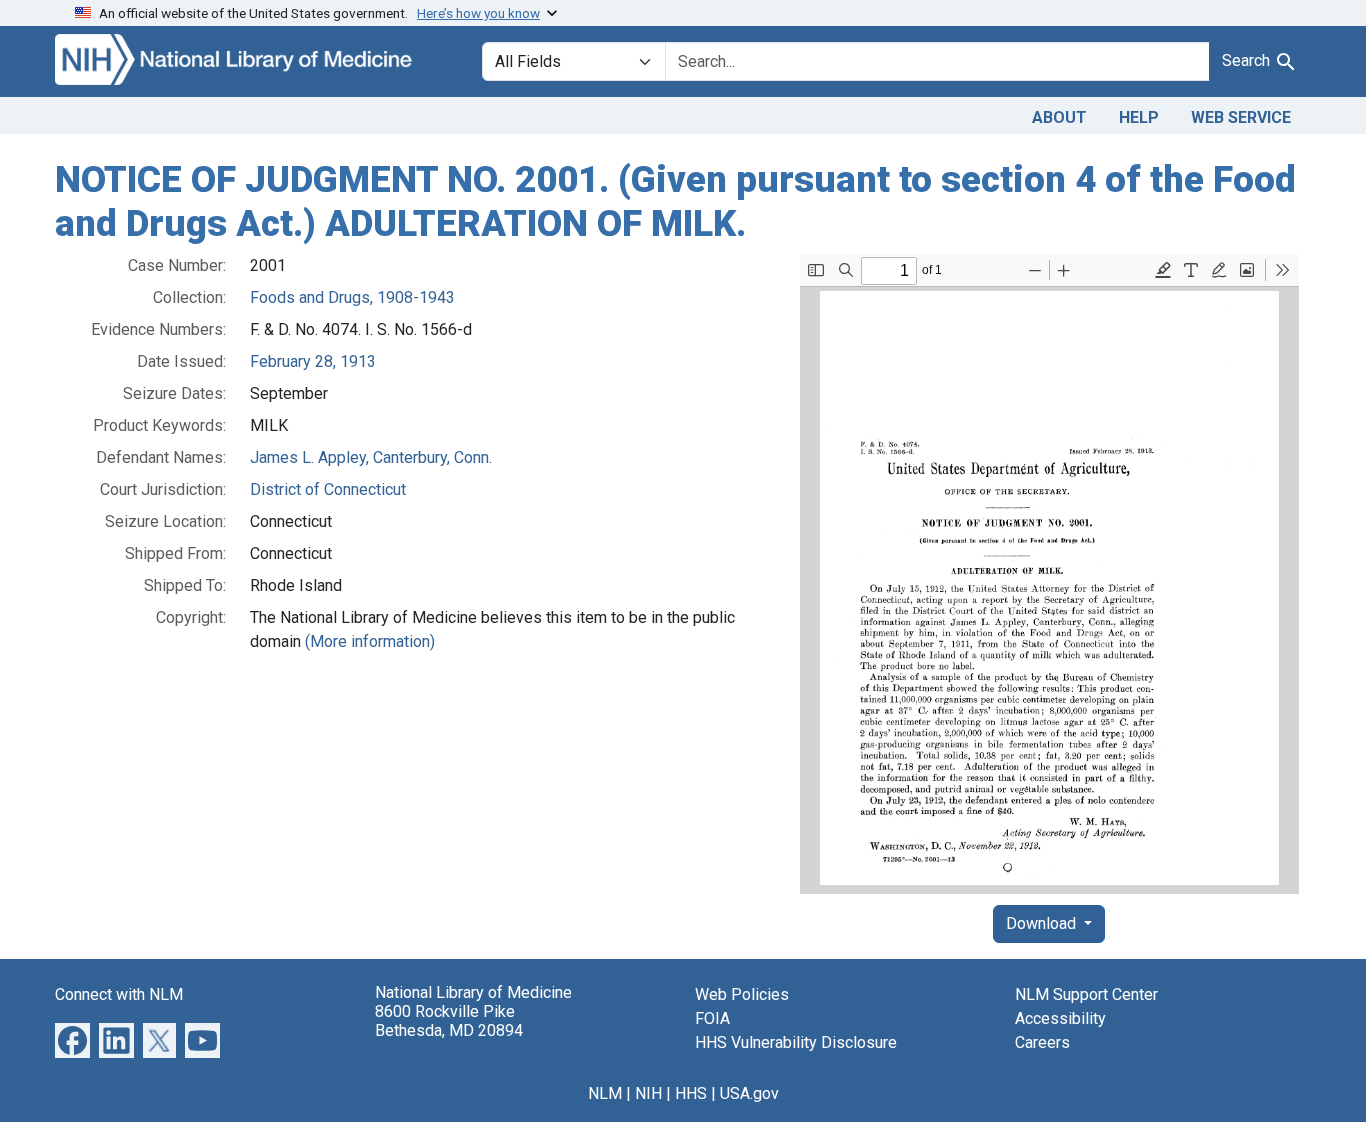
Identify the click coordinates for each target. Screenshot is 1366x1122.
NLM (605, 1093)
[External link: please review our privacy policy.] (72, 1039)
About (1059, 117)
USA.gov (749, 1093)
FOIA (712, 1018)
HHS (691, 1093)
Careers (1042, 1042)
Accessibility (1060, 1018)
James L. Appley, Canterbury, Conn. (371, 457)
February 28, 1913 (313, 361)
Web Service (1241, 117)
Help (1139, 117)
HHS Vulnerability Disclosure (796, 1042)
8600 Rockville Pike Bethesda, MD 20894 (449, 1021)
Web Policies (742, 994)
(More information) (370, 641)
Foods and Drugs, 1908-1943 (352, 297)
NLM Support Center (1086, 994)
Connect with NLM (119, 994)
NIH (648, 1093)
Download (1043, 923)
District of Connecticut (328, 489)
